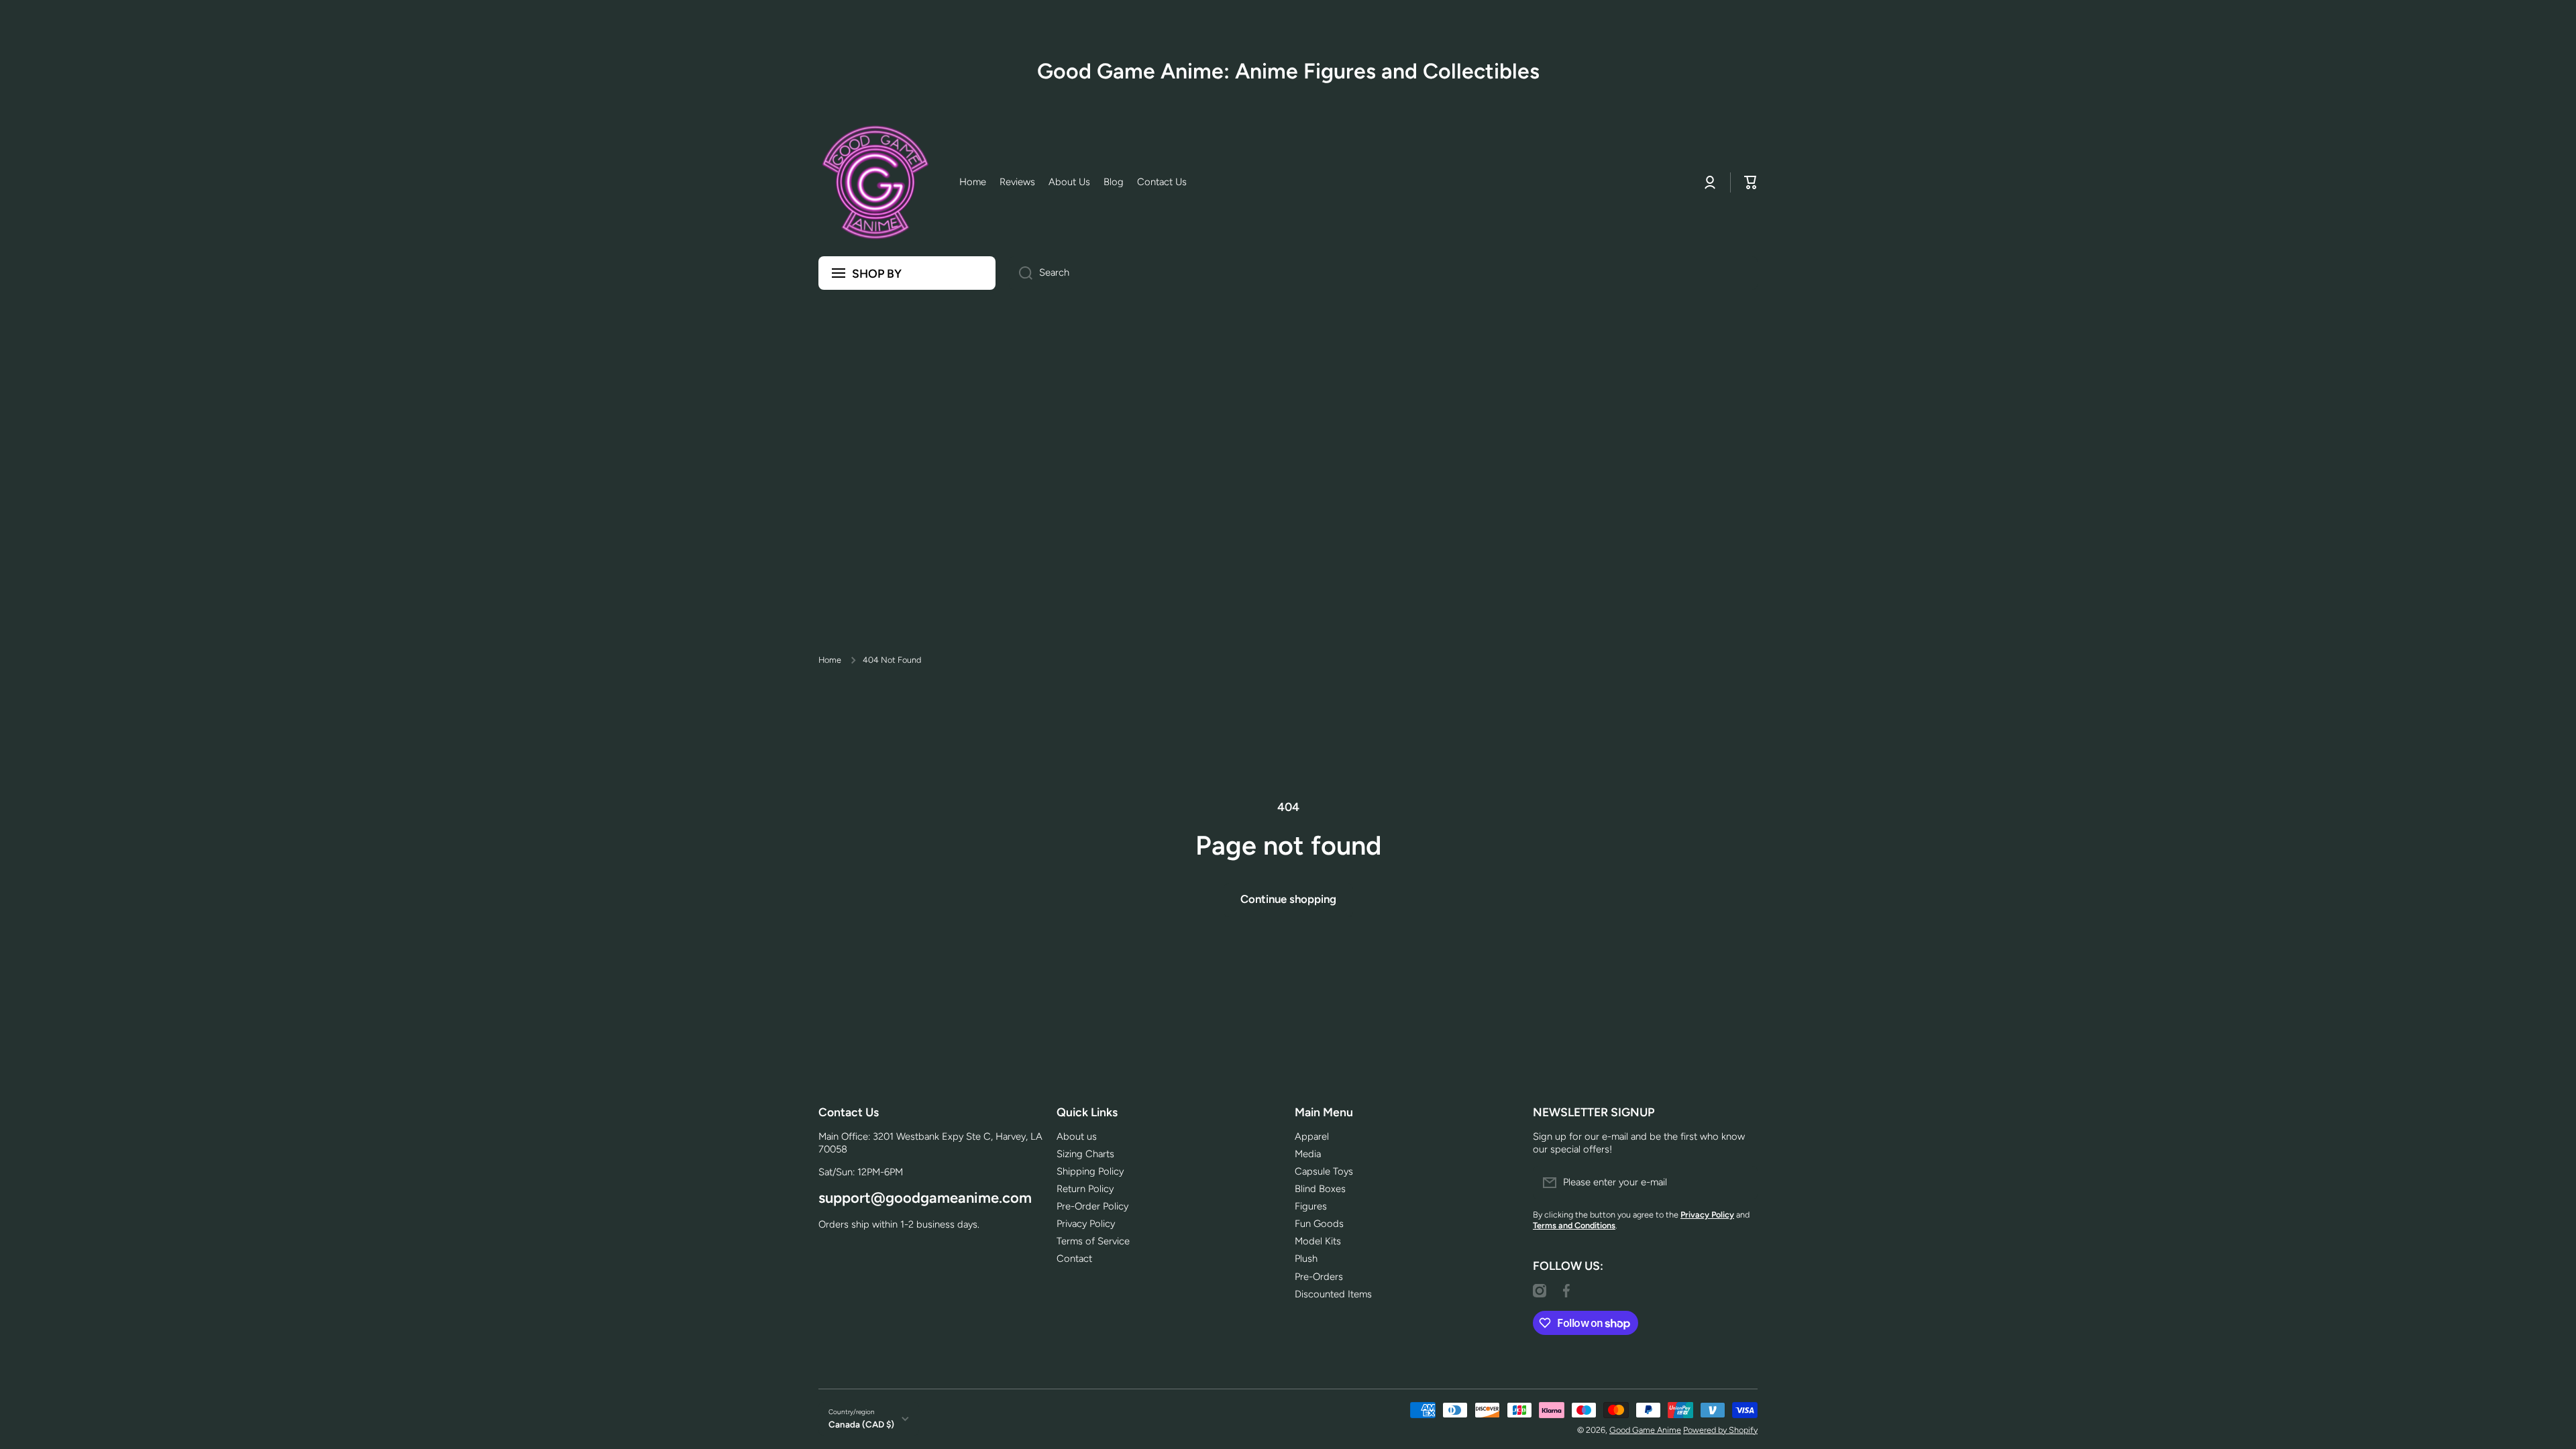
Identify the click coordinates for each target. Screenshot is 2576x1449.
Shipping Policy (1090, 1171)
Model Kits (1318, 1241)
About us (1077, 1136)
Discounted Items (1333, 1294)
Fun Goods (1319, 1224)
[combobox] (1383, 273)
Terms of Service (1093, 1241)
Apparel (1312, 1136)
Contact (1074, 1258)
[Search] (1021, 273)
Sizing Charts (1085, 1154)
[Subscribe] (1741, 1183)
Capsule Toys (1324, 1171)
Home (830, 660)
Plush (1306, 1258)
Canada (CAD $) (861, 1424)
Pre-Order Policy (1092, 1206)
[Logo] (875, 182)
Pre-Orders (1319, 1277)
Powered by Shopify (1720, 1430)
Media (1308, 1154)
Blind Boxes (1320, 1189)
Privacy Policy (1086, 1224)
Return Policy (1085, 1189)
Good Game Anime (1645, 1430)
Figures (1311, 1206)
